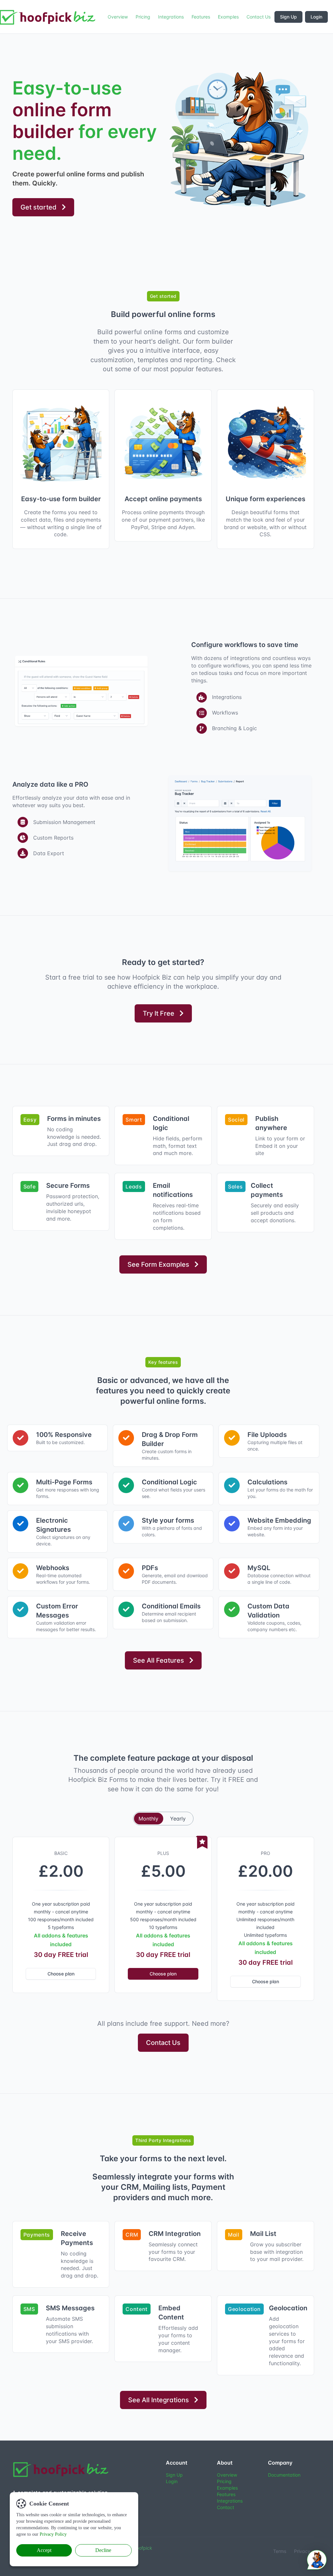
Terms (280, 2551)
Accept (44, 2550)
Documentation (284, 2475)
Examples (227, 2488)
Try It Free (159, 1013)
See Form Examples (158, 1264)
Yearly (178, 1819)
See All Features (159, 1660)
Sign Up (288, 17)
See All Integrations (159, 2400)
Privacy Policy (53, 2534)
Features (226, 2494)
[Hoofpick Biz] (61, 2469)
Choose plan (61, 1974)
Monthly (148, 1819)
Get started (39, 207)
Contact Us (163, 2043)
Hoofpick (143, 2548)
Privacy (302, 2551)
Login (316, 17)
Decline (103, 2550)
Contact (226, 2507)
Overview (227, 2475)
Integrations (230, 2501)
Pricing (224, 2481)
